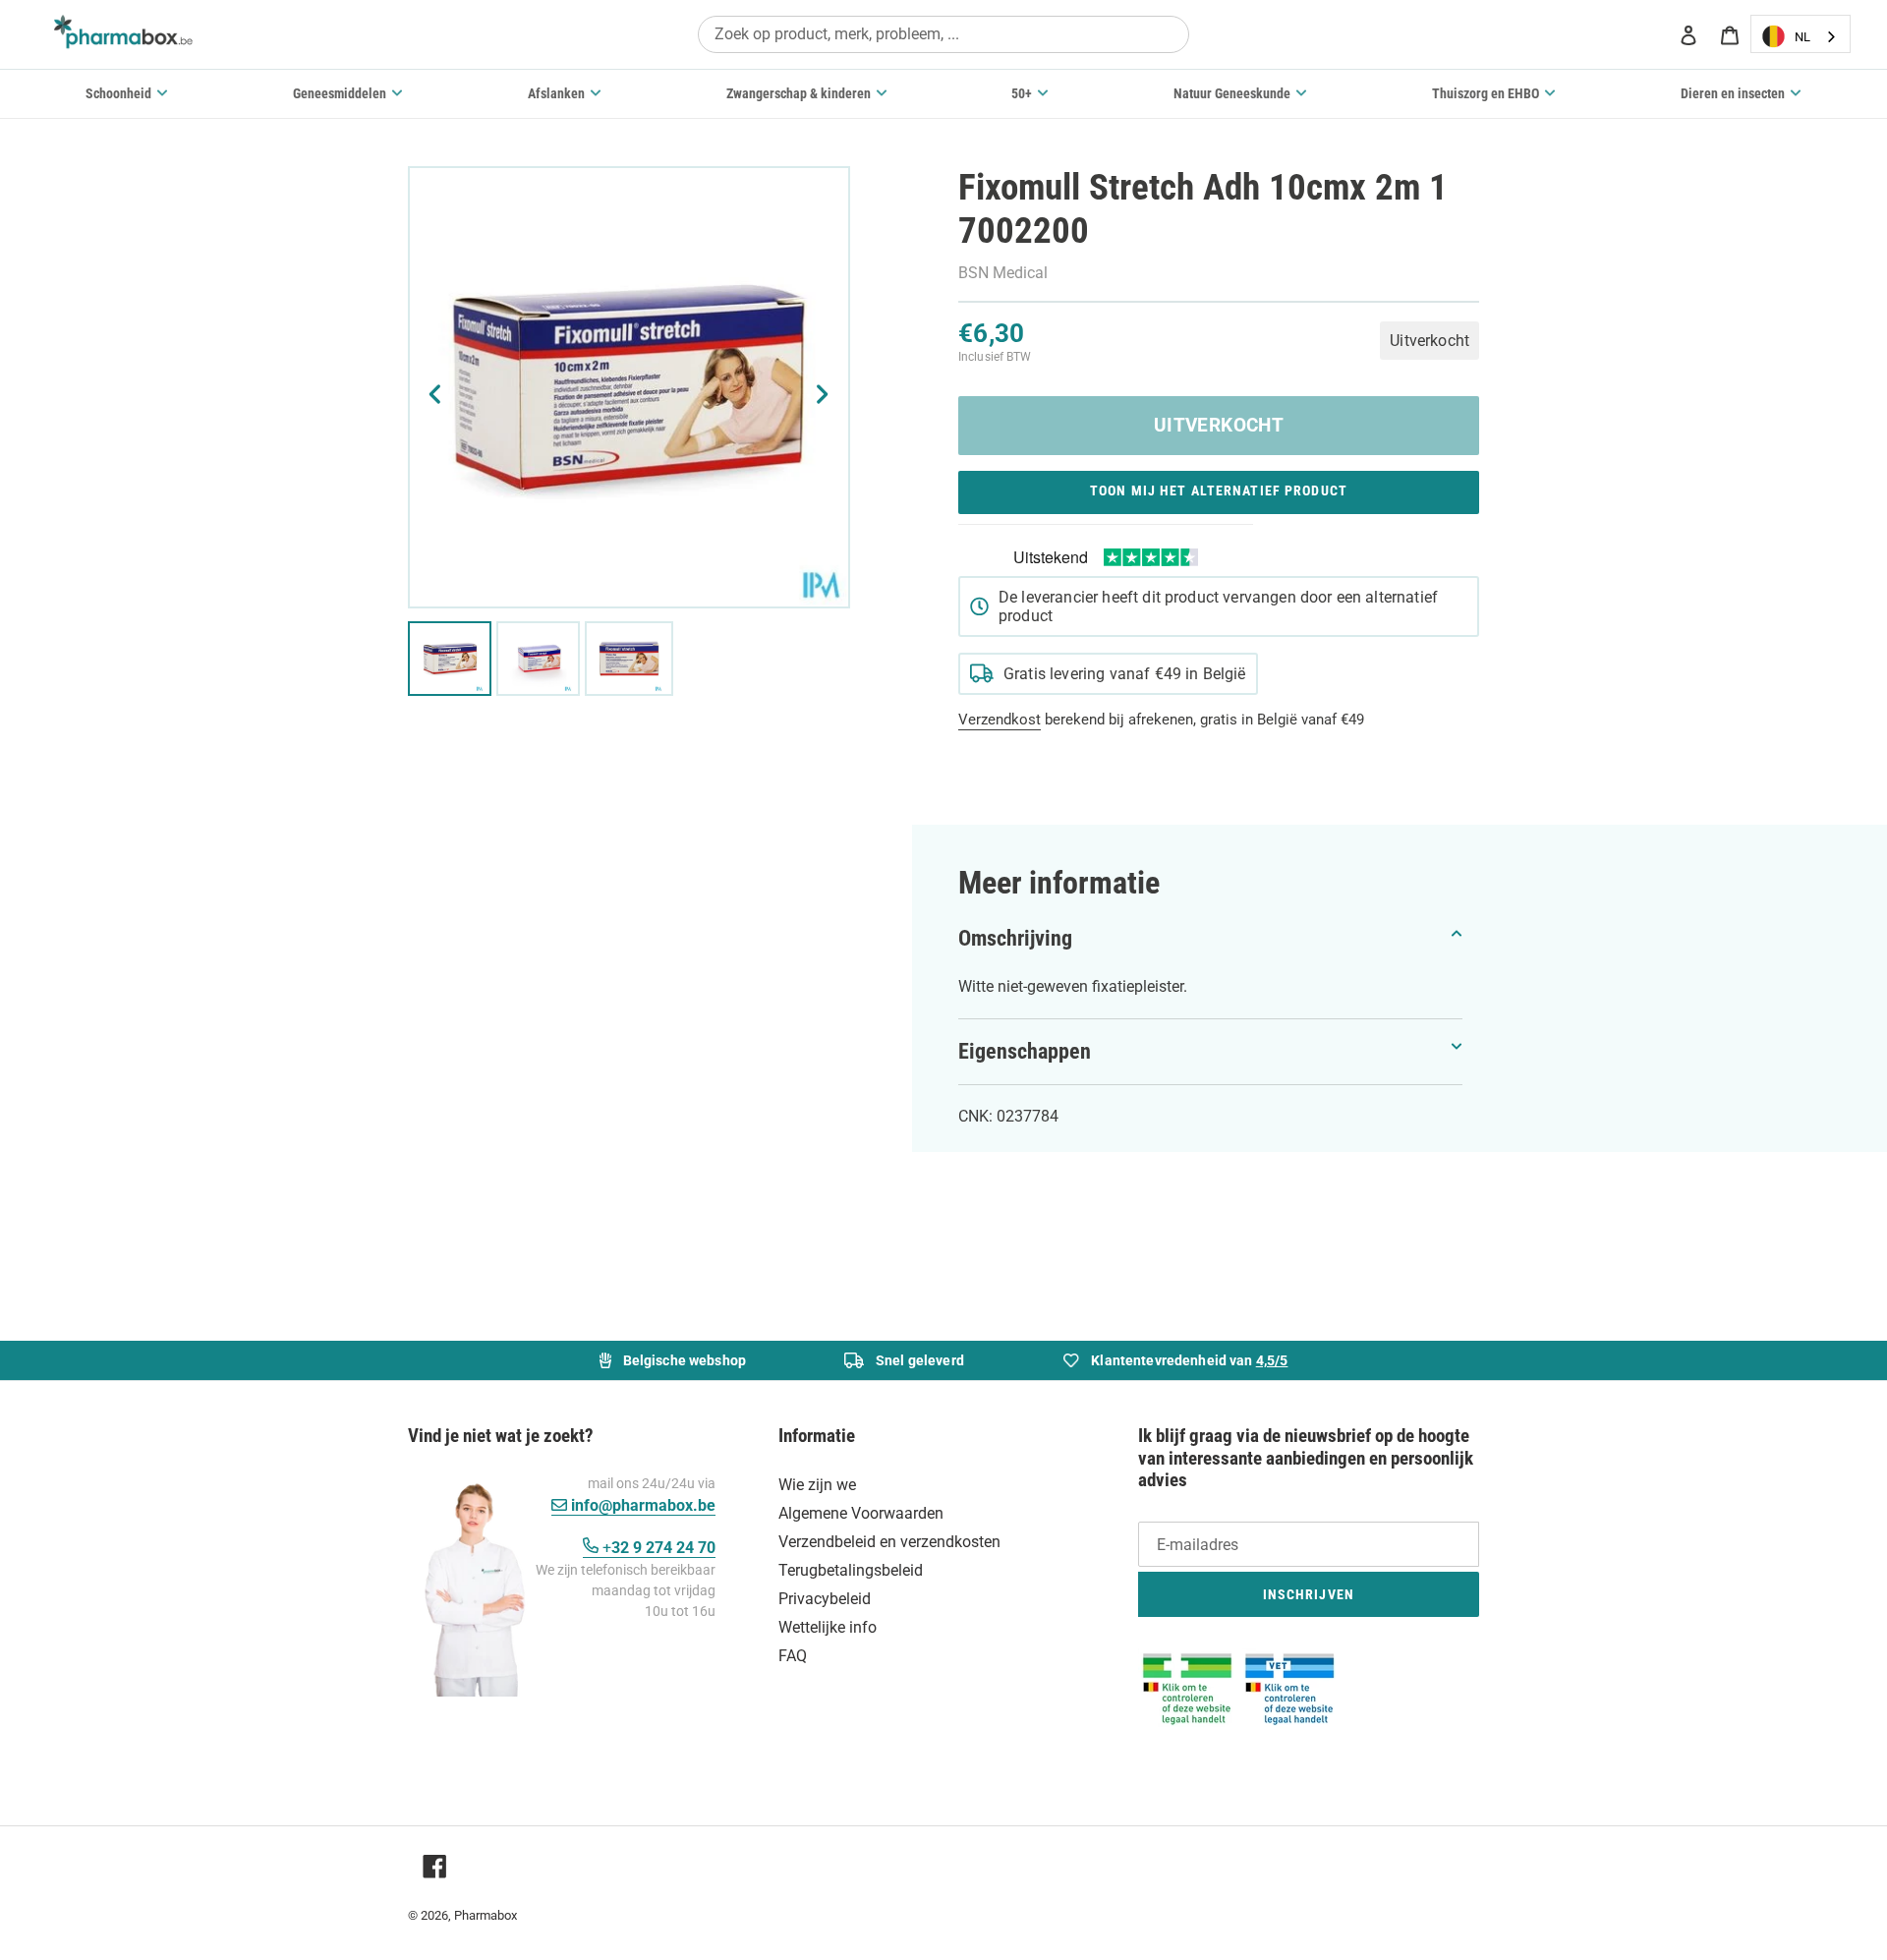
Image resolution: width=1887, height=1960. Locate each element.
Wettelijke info (828, 1627)
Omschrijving (1015, 938)
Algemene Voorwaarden (861, 1513)
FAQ (793, 1656)
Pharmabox (486, 1915)
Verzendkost (1000, 720)
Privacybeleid (825, 1599)
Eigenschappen (1025, 1051)
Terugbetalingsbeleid (851, 1570)
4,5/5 (1272, 1360)
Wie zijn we (817, 1485)
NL (1802, 37)
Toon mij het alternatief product (1219, 490)
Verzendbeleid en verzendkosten (889, 1542)
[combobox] (943, 34)
